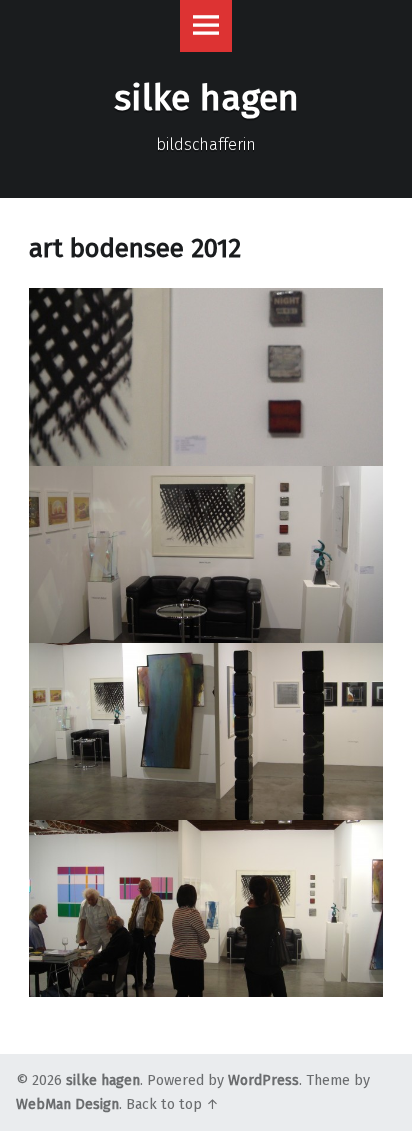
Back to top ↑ (172, 1104)
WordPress (263, 1080)
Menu (206, 26)
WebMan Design (67, 1104)
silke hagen (103, 1080)
